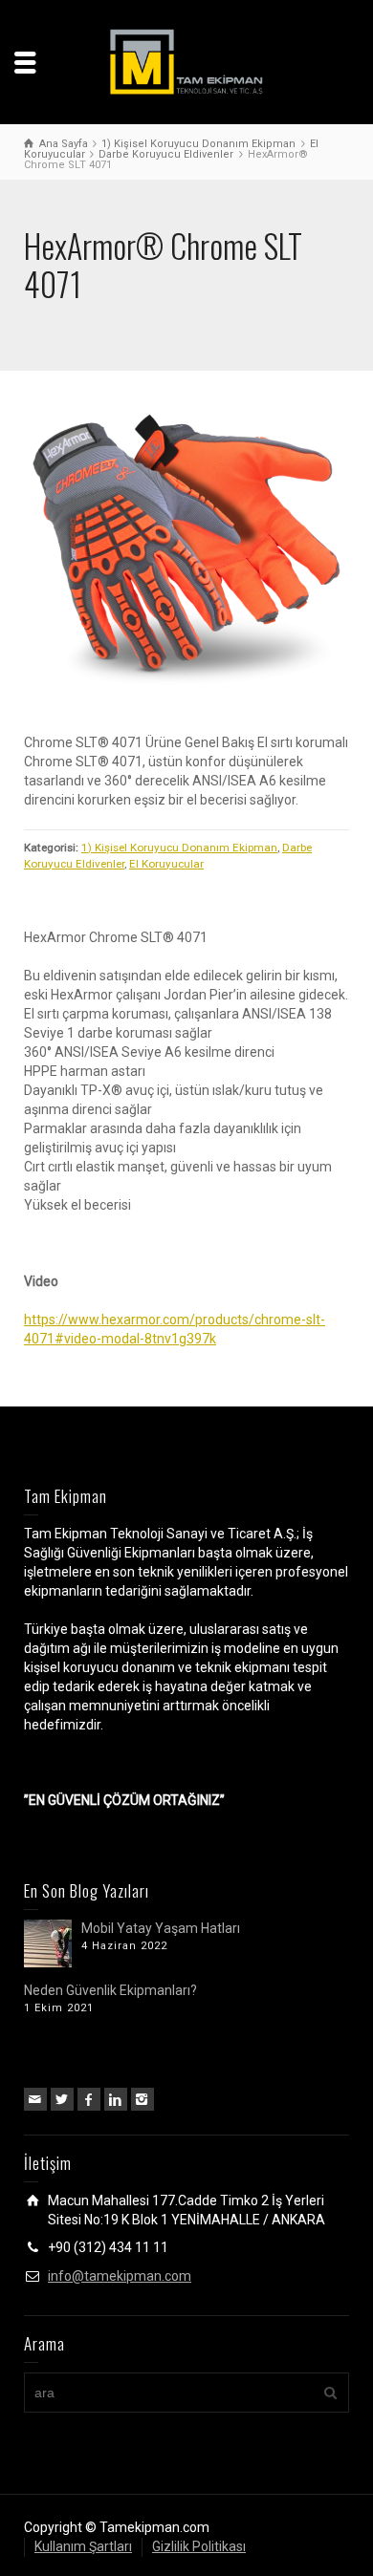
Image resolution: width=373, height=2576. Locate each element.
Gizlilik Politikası (199, 2546)
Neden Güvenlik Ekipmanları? (110, 1990)
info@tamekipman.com (120, 2276)
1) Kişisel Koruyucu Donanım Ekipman (179, 848)
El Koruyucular (166, 864)
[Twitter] (62, 2099)
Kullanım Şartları (83, 2546)
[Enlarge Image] (186, 557)
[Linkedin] (116, 2099)
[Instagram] (143, 2099)
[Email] (35, 2099)
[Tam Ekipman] (186, 61)
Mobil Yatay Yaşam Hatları (161, 1928)
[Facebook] (89, 2099)
